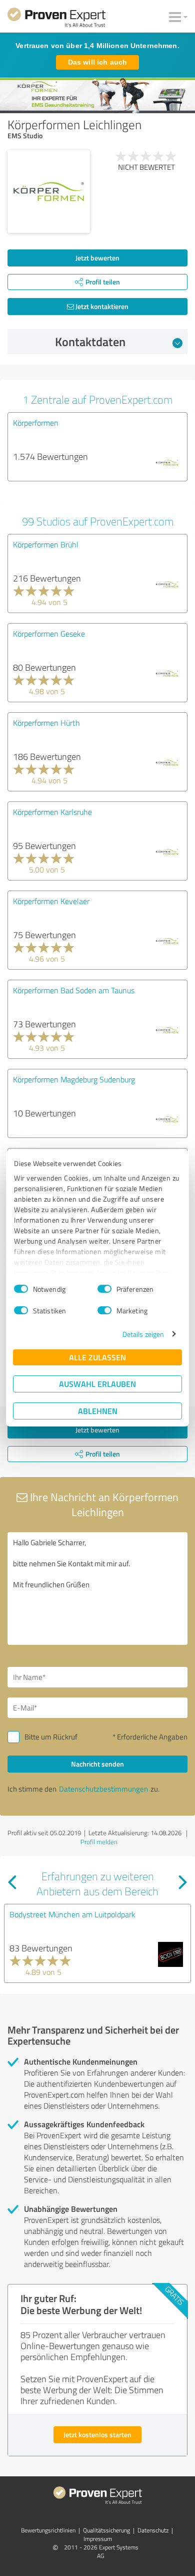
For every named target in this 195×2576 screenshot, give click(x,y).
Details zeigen (143, 1334)
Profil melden (99, 1842)
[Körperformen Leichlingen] (49, 192)
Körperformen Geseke (49, 634)
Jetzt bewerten (97, 258)
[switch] (104, 1289)
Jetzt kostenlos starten (97, 2435)
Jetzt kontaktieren (101, 306)
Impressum (98, 2539)
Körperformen (36, 423)
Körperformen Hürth (46, 723)
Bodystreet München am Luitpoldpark (72, 1914)
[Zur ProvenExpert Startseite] (56, 19)
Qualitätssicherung (106, 2530)
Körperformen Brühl (46, 544)
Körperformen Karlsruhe (52, 812)
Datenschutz (153, 2530)
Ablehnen (98, 1411)
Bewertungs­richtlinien (48, 2530)
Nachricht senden (97, 1764)
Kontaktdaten (90, 342)
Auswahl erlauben (97, 1384)
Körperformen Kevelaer (51, 901)
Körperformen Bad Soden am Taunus (74, 990)
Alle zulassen (97, 1357)
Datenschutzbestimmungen (103, 1789)
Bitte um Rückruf (51, 1737)
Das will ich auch (97, 62)
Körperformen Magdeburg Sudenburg (74, 1079)
